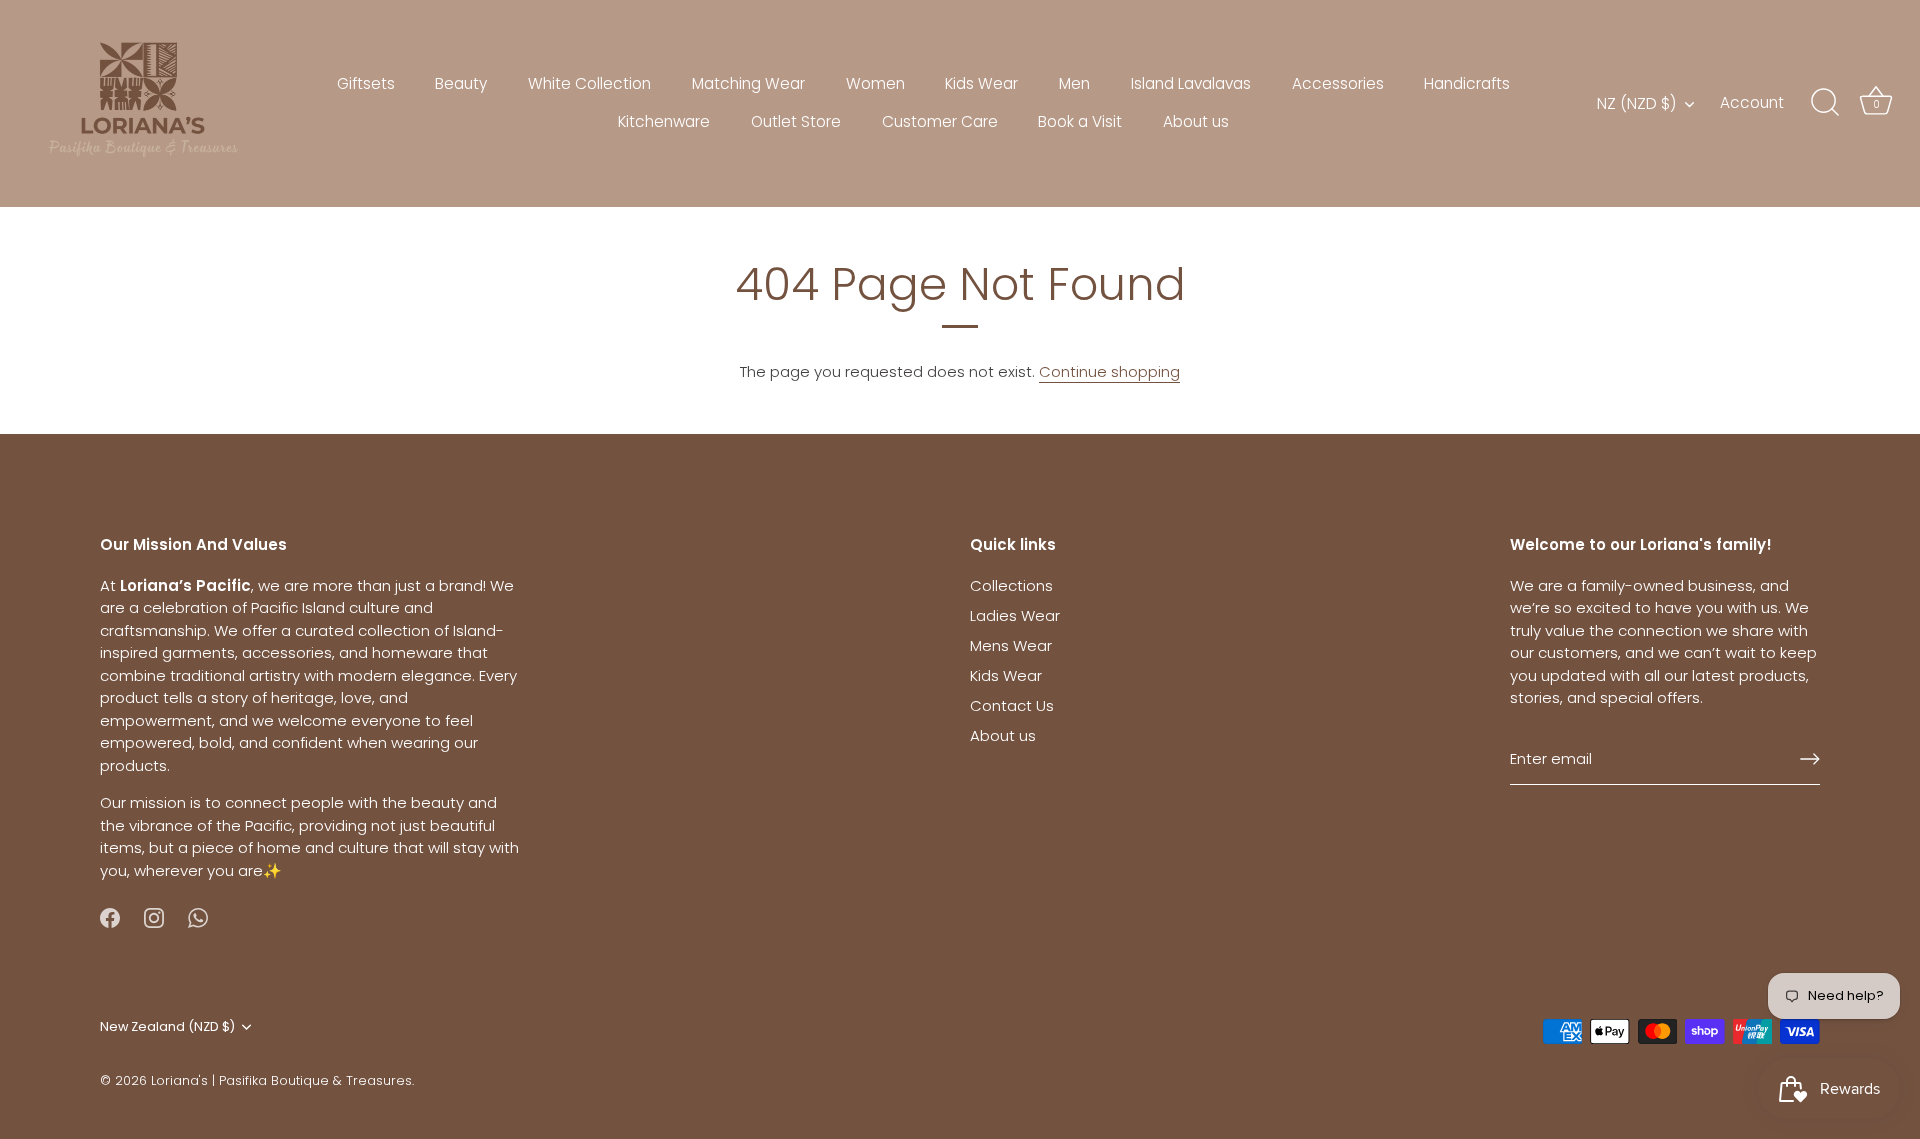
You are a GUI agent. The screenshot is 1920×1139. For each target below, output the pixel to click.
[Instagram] (154, 916)
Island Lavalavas (1191, 83)
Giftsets (366, 83)
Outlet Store (796, 121)
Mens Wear (1011, 645)
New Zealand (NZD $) (167, 1027)
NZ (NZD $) (1636, 103)
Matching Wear (748, 83)
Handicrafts (1467, 83)
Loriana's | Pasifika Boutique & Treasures (281, 1080)
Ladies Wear (1015, 615)
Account (1752, 102)
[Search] (1825, 103)
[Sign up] (1810, 759)
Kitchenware (664, 121)
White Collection (589, 83)
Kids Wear (981, 83)
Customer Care (940, 121)
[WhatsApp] (198, 916)
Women (875, 83)
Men (1074, 83)
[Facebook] (110, 916)
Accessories (1338, 83)
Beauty (461, 83)
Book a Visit (1080, 121)
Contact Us (1012, 705)
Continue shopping (1109, 371)
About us (1196, 121)
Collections (1011, 585)
